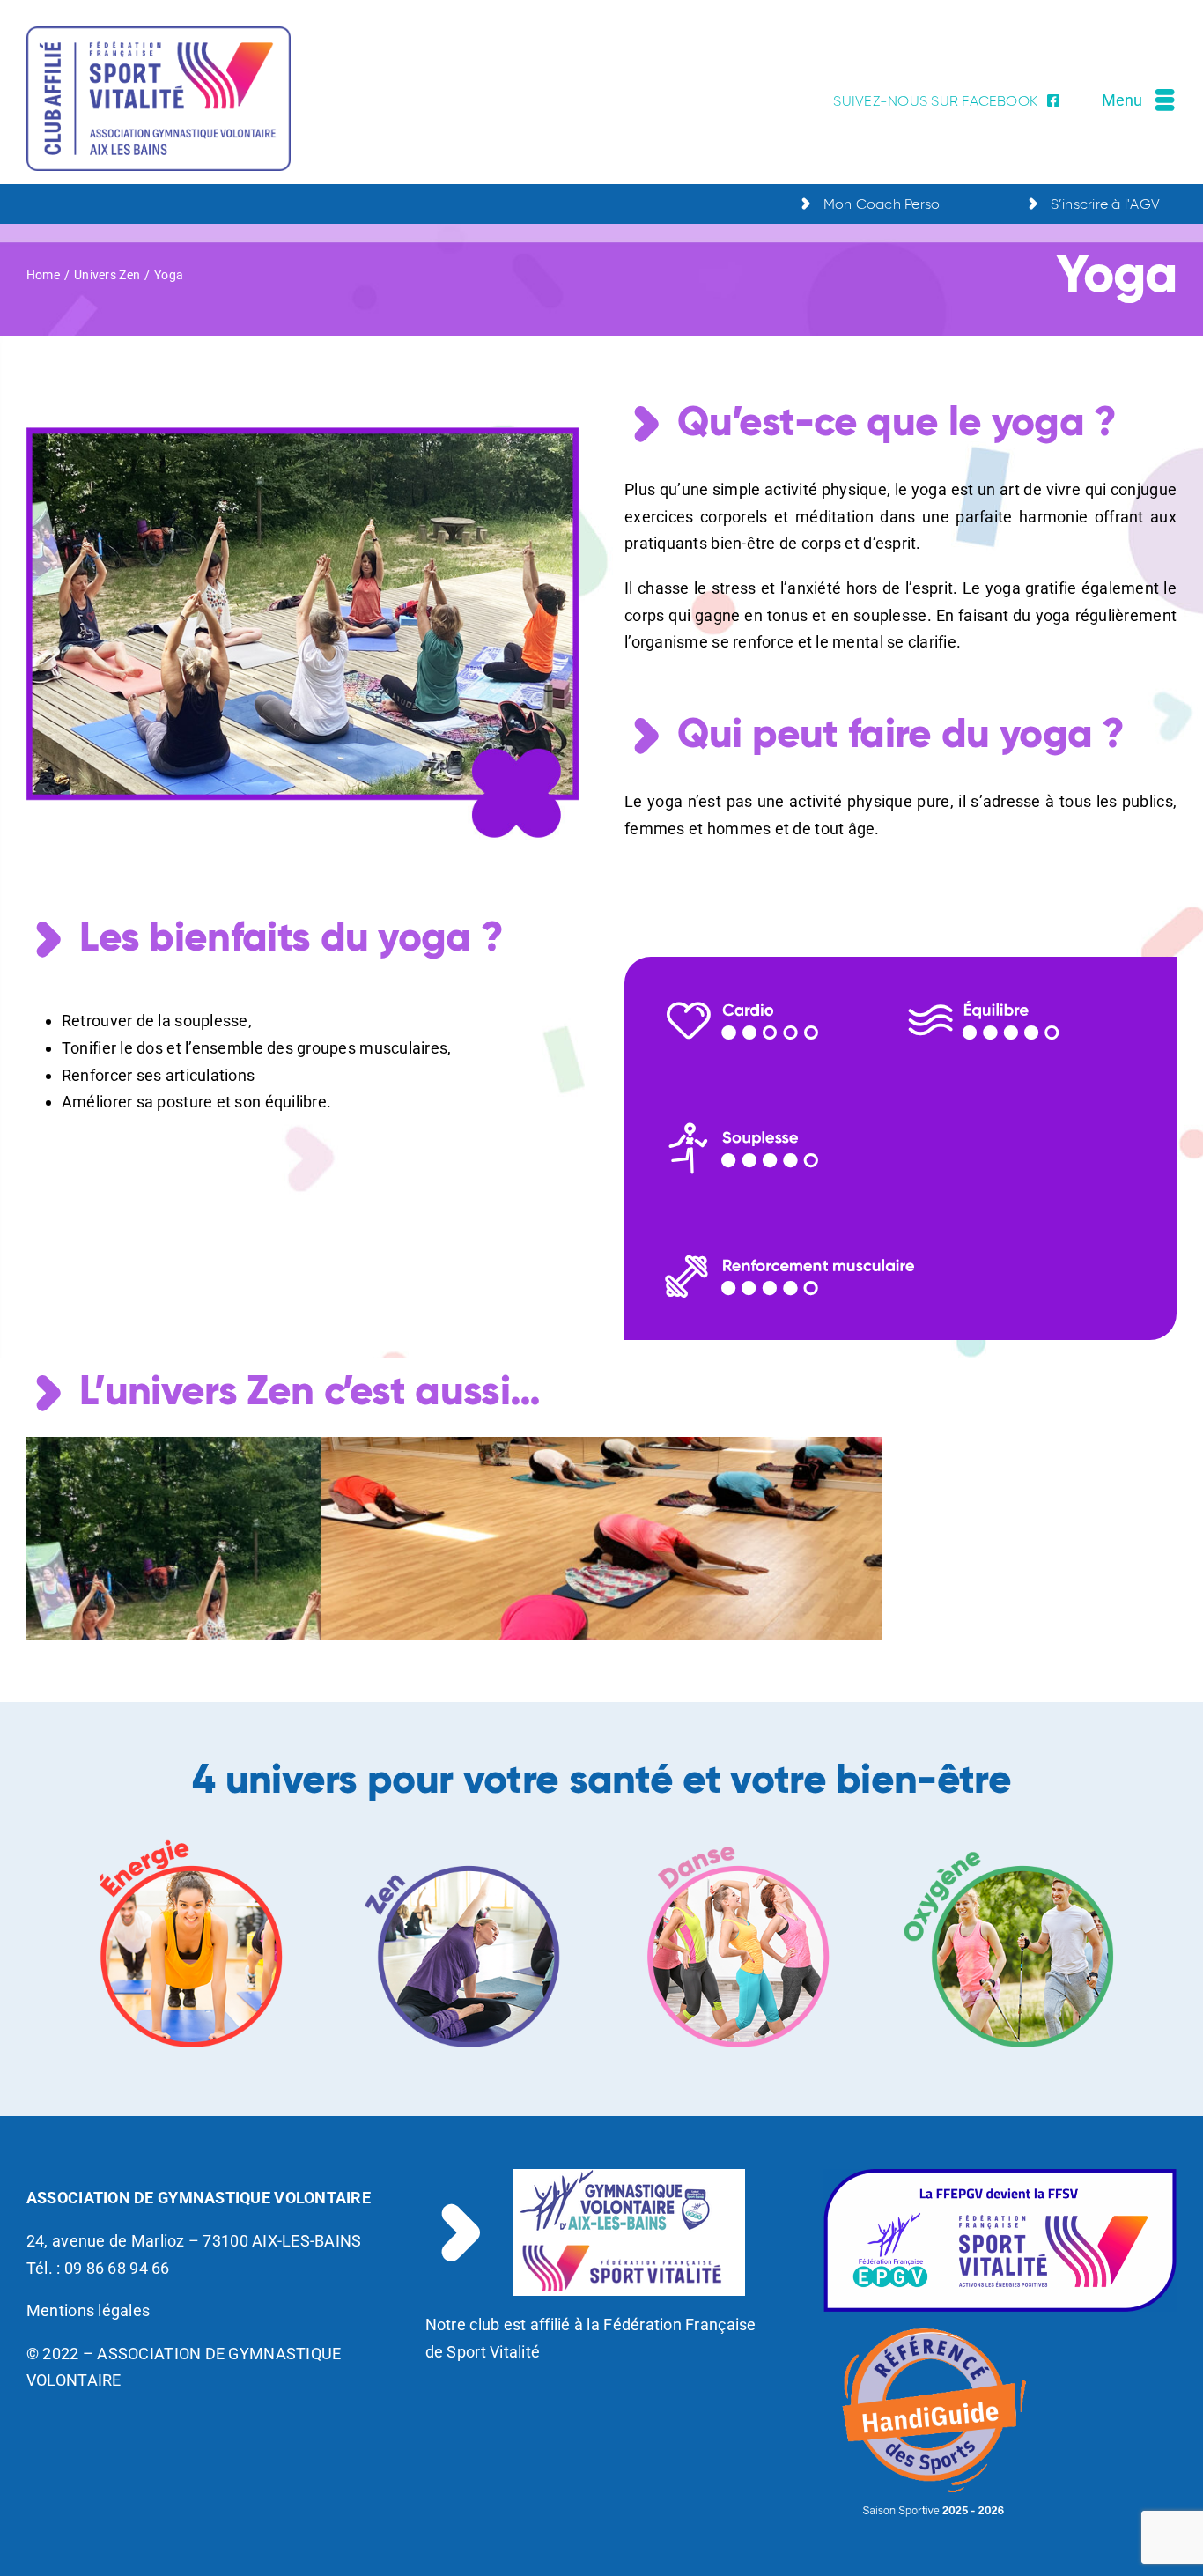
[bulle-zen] (465, 1842)
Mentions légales (88, 2310)
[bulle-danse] (738, 1842)
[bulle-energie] (192, 1842)
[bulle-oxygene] (1011, 1842)
